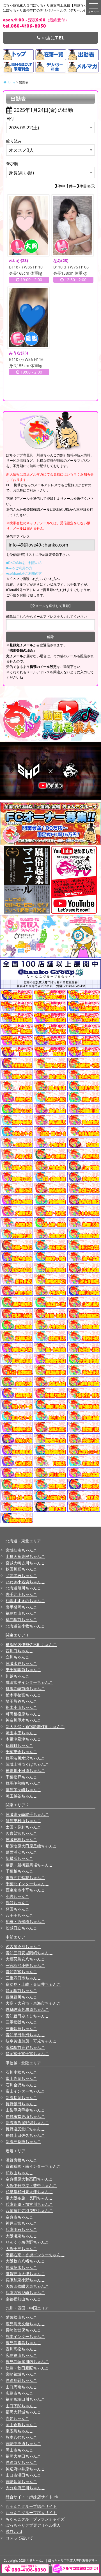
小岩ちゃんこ (17, 1896)
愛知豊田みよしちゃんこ (27, 2016)
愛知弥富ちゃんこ (21, 1972)
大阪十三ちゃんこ (21, 2249)
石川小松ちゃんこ (21, 2072)
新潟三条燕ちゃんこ (23, 2141)
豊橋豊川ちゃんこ (21, 1997)
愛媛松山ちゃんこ (21, 2317)
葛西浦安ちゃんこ (21, 1852)
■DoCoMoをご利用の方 (24, 563)
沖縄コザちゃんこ (21, 2462)
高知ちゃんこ (17, 2418)
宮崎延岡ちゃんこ (21, 2481)
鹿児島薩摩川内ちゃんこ (27, 2361)
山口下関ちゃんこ (21, 2406)
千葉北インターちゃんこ (27, 1884)
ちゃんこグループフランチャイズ (35, 2519)
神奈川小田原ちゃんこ (25, 1770)
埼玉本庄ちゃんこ (21, 1733)
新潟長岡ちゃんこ (21, 2098)
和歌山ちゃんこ (19, 2173)
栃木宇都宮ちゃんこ (23, 1695)
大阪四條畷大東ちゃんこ (27, 2286)
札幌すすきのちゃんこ (25, 1601)
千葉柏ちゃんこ (19, 1871)
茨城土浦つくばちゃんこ (27, 1764)
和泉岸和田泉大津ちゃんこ (29, 2192)
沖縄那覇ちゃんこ (21, 2380)
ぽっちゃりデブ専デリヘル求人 (33, 2525)
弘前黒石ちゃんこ (21, 1575)
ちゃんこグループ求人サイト (31, 2512)
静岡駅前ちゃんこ (21, 1990)
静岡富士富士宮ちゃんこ (27, 2054)
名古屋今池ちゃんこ (23, 1947)
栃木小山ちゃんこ (21, 1707)
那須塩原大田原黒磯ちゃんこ (31, 1846)
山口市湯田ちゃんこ (23, 2475)
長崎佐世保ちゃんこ (23, 2330)
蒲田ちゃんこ (17, 1909)
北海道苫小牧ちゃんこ (25, 1626)
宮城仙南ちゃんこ (21, 1550)
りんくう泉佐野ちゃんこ (27, 2242)
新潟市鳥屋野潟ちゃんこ (27, 2123)
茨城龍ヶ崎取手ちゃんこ (27, 1814)
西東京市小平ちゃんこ (25, 1890)
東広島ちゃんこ (19, 2431)
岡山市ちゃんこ (19, 2450)
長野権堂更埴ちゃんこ (25, 2116)
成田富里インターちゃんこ (29, 1682)
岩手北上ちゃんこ (21, 1594)
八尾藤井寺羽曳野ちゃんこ (29, 2210)
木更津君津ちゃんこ (23, 1739)
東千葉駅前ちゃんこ (23, 1670)
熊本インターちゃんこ (25, 2336)
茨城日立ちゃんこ (21, 1928)
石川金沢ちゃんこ (21, 2085)
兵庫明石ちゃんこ (21, 2229)
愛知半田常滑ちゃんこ (25, 2035)
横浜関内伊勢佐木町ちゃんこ (31, 1645)
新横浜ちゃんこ (19, 1858)
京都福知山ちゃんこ (23, 2299)
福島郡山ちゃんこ (21, 1613)
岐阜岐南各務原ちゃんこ (27, 2009)
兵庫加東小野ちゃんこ (25, 2280)
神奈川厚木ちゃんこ (23, 1720)
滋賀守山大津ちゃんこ (25, 2274)
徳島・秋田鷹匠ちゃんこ (27, 2368)
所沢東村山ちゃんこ (23, 1821)
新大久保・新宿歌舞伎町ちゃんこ (35, 1726)
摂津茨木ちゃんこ (21, 2267)
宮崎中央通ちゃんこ (23, 2443)
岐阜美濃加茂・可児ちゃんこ (31, 2041)
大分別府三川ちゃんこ (25, 2488)
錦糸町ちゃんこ (19, 1745)
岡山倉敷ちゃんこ (21, 2425)
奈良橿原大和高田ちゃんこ (29, 2179)
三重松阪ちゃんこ (21, 2022)
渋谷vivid (14, 2531)
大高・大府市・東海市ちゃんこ (33, 2003)
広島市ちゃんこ (19, 2393)
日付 (10, 118)
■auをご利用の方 (19, 568)
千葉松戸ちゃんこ (21, 1777)
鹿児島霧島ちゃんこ (23, 2343)
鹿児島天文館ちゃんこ (25, 2324)
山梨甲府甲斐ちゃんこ (25, 2110)
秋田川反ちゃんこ (21, 1569)
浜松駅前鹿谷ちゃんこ (25, 2047)
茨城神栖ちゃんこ (21, 1839)
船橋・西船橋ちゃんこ (25, 1921)
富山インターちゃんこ (25, 2091)
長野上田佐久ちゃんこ (25, 2135)
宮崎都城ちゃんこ (21, 2374)
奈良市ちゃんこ (19, 2217)
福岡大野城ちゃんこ (23, 2412)
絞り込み (14, 141)
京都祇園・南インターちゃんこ (33, 2166)
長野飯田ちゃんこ (21, 2104)
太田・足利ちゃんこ (23, 1827)
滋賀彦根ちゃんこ (21, 2160)
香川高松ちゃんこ (21, 2349)
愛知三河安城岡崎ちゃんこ (29, 1953)
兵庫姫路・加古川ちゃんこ (29, 2204)
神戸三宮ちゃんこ (21, 2223)
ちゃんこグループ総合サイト (31, 2506)
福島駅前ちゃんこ (21, 1619)
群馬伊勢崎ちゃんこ (23, 1783)
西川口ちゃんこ (19, 1651)
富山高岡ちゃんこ (21, 2078)
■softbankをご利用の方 (24, 573)
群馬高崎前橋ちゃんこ (25, 1688)
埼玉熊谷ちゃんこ (21, 1701)
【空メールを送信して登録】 (50, 606)
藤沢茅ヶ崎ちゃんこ (23, 1790)
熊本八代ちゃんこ (21, 2437)
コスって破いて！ (21, 2538)
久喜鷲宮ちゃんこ (21, 1833)
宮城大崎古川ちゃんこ (25, 1563)
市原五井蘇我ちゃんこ (25, 1877)
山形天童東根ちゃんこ (25, 1556)
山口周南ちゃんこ (21, 2387)
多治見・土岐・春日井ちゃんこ (33, 1984)
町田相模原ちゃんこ (23, 1714)
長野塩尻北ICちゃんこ (25, 2129)
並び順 (12, 164)
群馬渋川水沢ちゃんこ (25, 1758)
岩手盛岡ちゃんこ (21, 1607)
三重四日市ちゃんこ (23, 1978)
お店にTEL (52, 38)
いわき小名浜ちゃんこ (25, 1582)
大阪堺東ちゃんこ (21, 2236)
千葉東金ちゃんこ (21, 1752)
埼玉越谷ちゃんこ (21, 1796)
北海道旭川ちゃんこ (23, 1588)
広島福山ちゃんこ (21, 2355)
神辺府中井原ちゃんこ (25, 2469)
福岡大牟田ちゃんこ (23, 2456)
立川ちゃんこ (17, 1657)
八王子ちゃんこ (19, 1915)
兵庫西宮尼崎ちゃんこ (25, 2292)
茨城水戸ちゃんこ (21, 1663)
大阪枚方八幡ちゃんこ (25, 2261)
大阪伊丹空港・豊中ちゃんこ (31, 2185)
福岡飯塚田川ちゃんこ (25, 2399)
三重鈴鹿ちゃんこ (21, 2028)
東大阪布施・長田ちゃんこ (29, 2198)
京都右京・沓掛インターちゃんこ (35, 2255)
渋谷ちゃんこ (17, 1903)
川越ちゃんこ (17, 1676)
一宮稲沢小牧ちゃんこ (25, 1965)
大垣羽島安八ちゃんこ (25, 1959)
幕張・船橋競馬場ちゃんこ (29, 1865)
